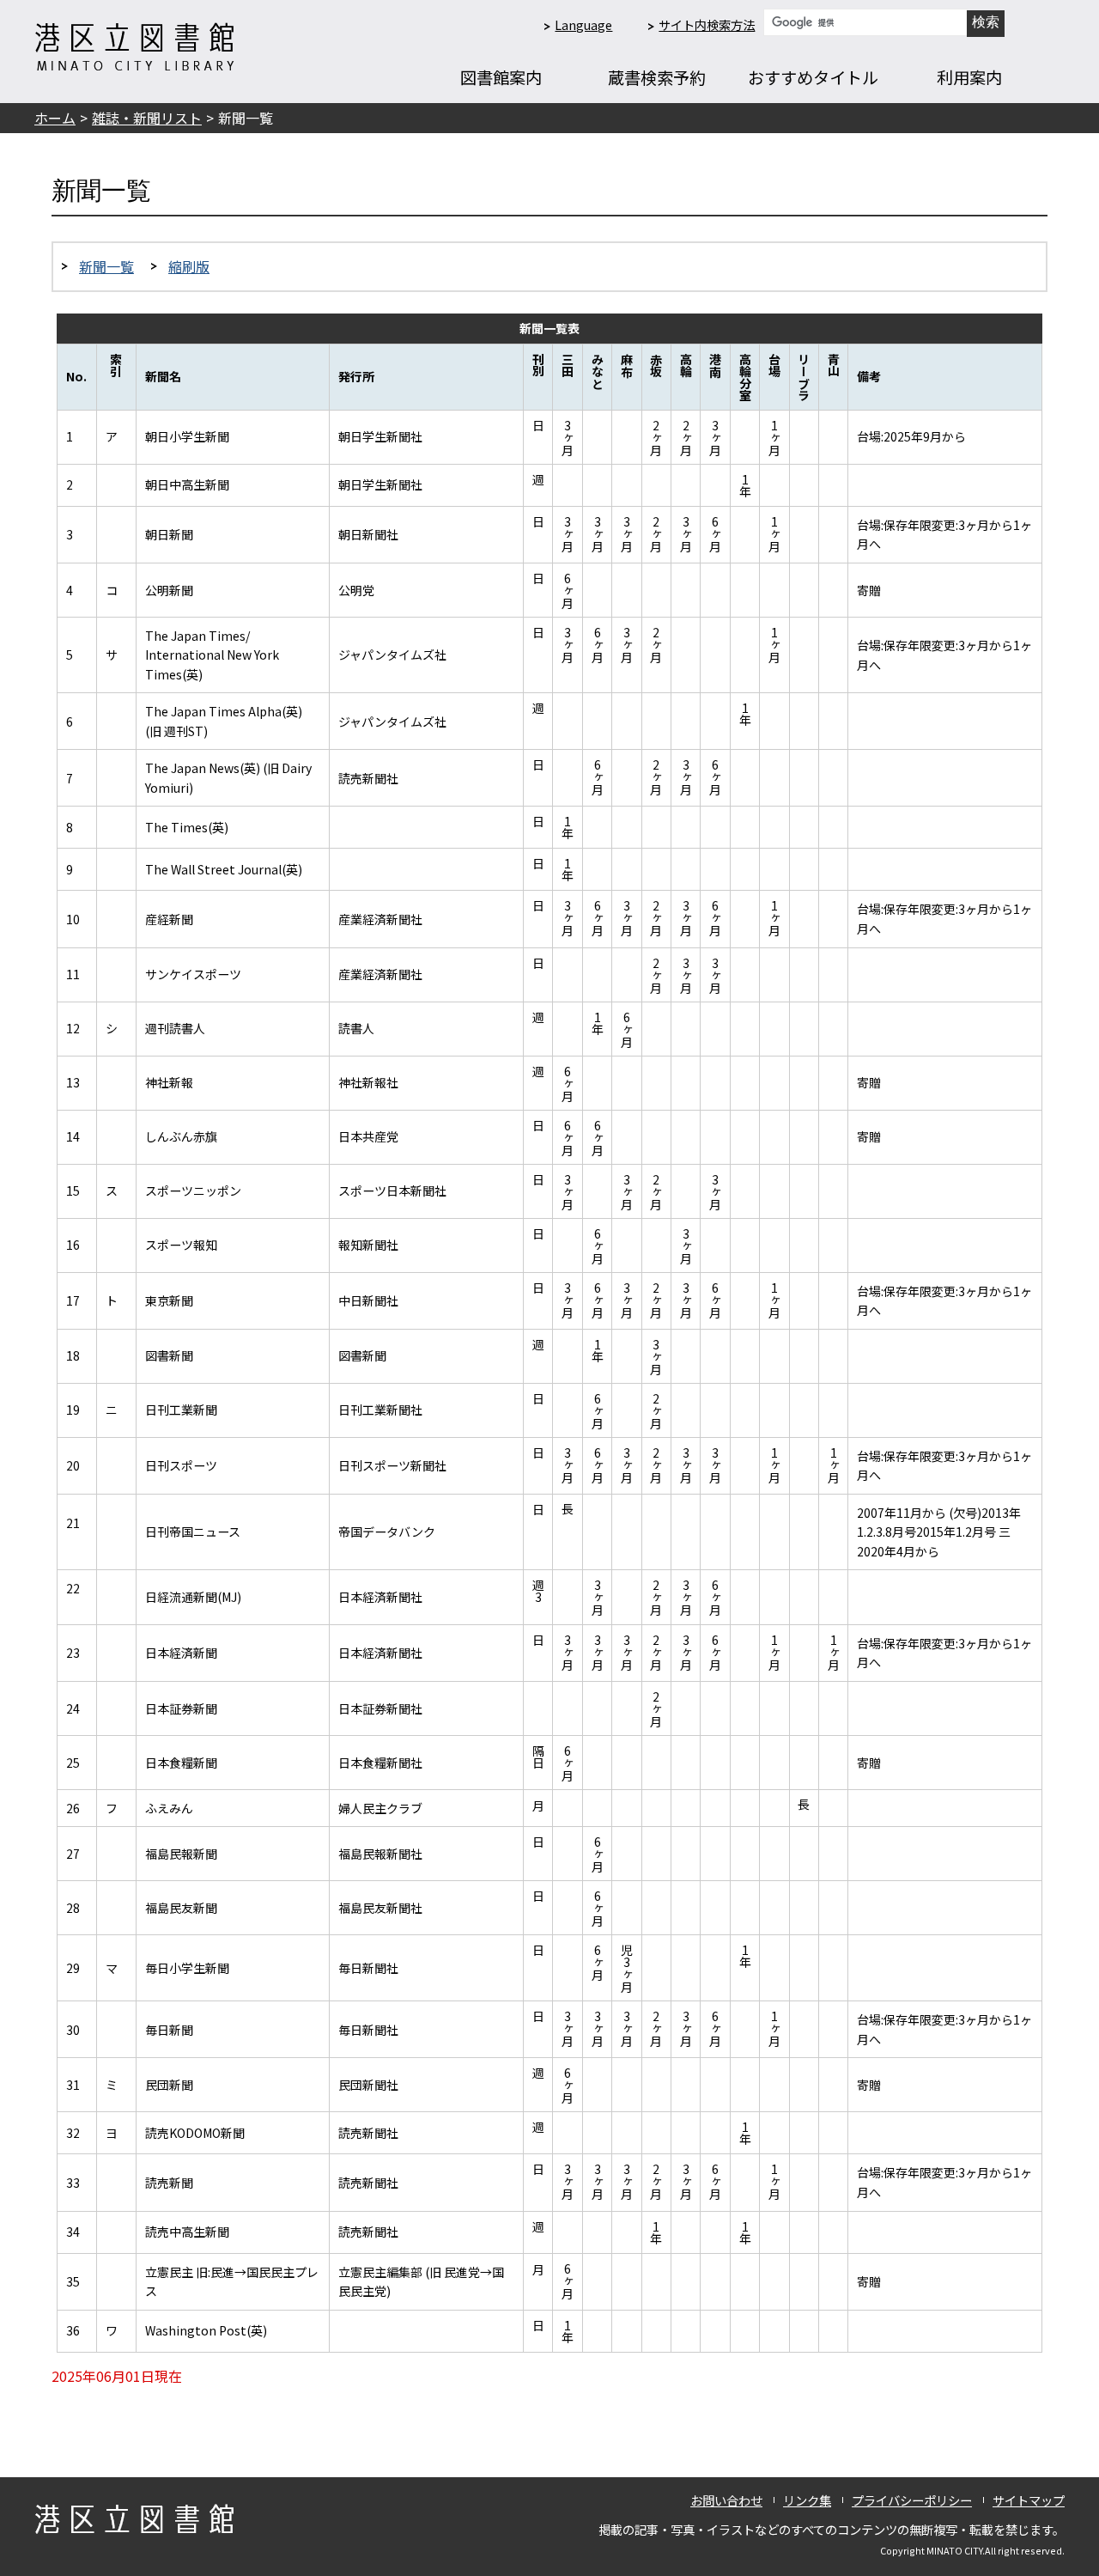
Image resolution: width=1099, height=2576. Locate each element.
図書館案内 (501, 77)
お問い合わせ (726, 2500)
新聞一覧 (106, 266)
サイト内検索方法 (707, 24)
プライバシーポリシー (912, 2500)
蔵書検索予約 (657, 77)
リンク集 (807, 2500)
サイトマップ (1029, 2500)
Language (583, 24)
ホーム (55, 118)
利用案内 (969, 77)
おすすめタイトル (813, 77)
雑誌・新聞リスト (147, 118)
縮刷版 (189, 266)
